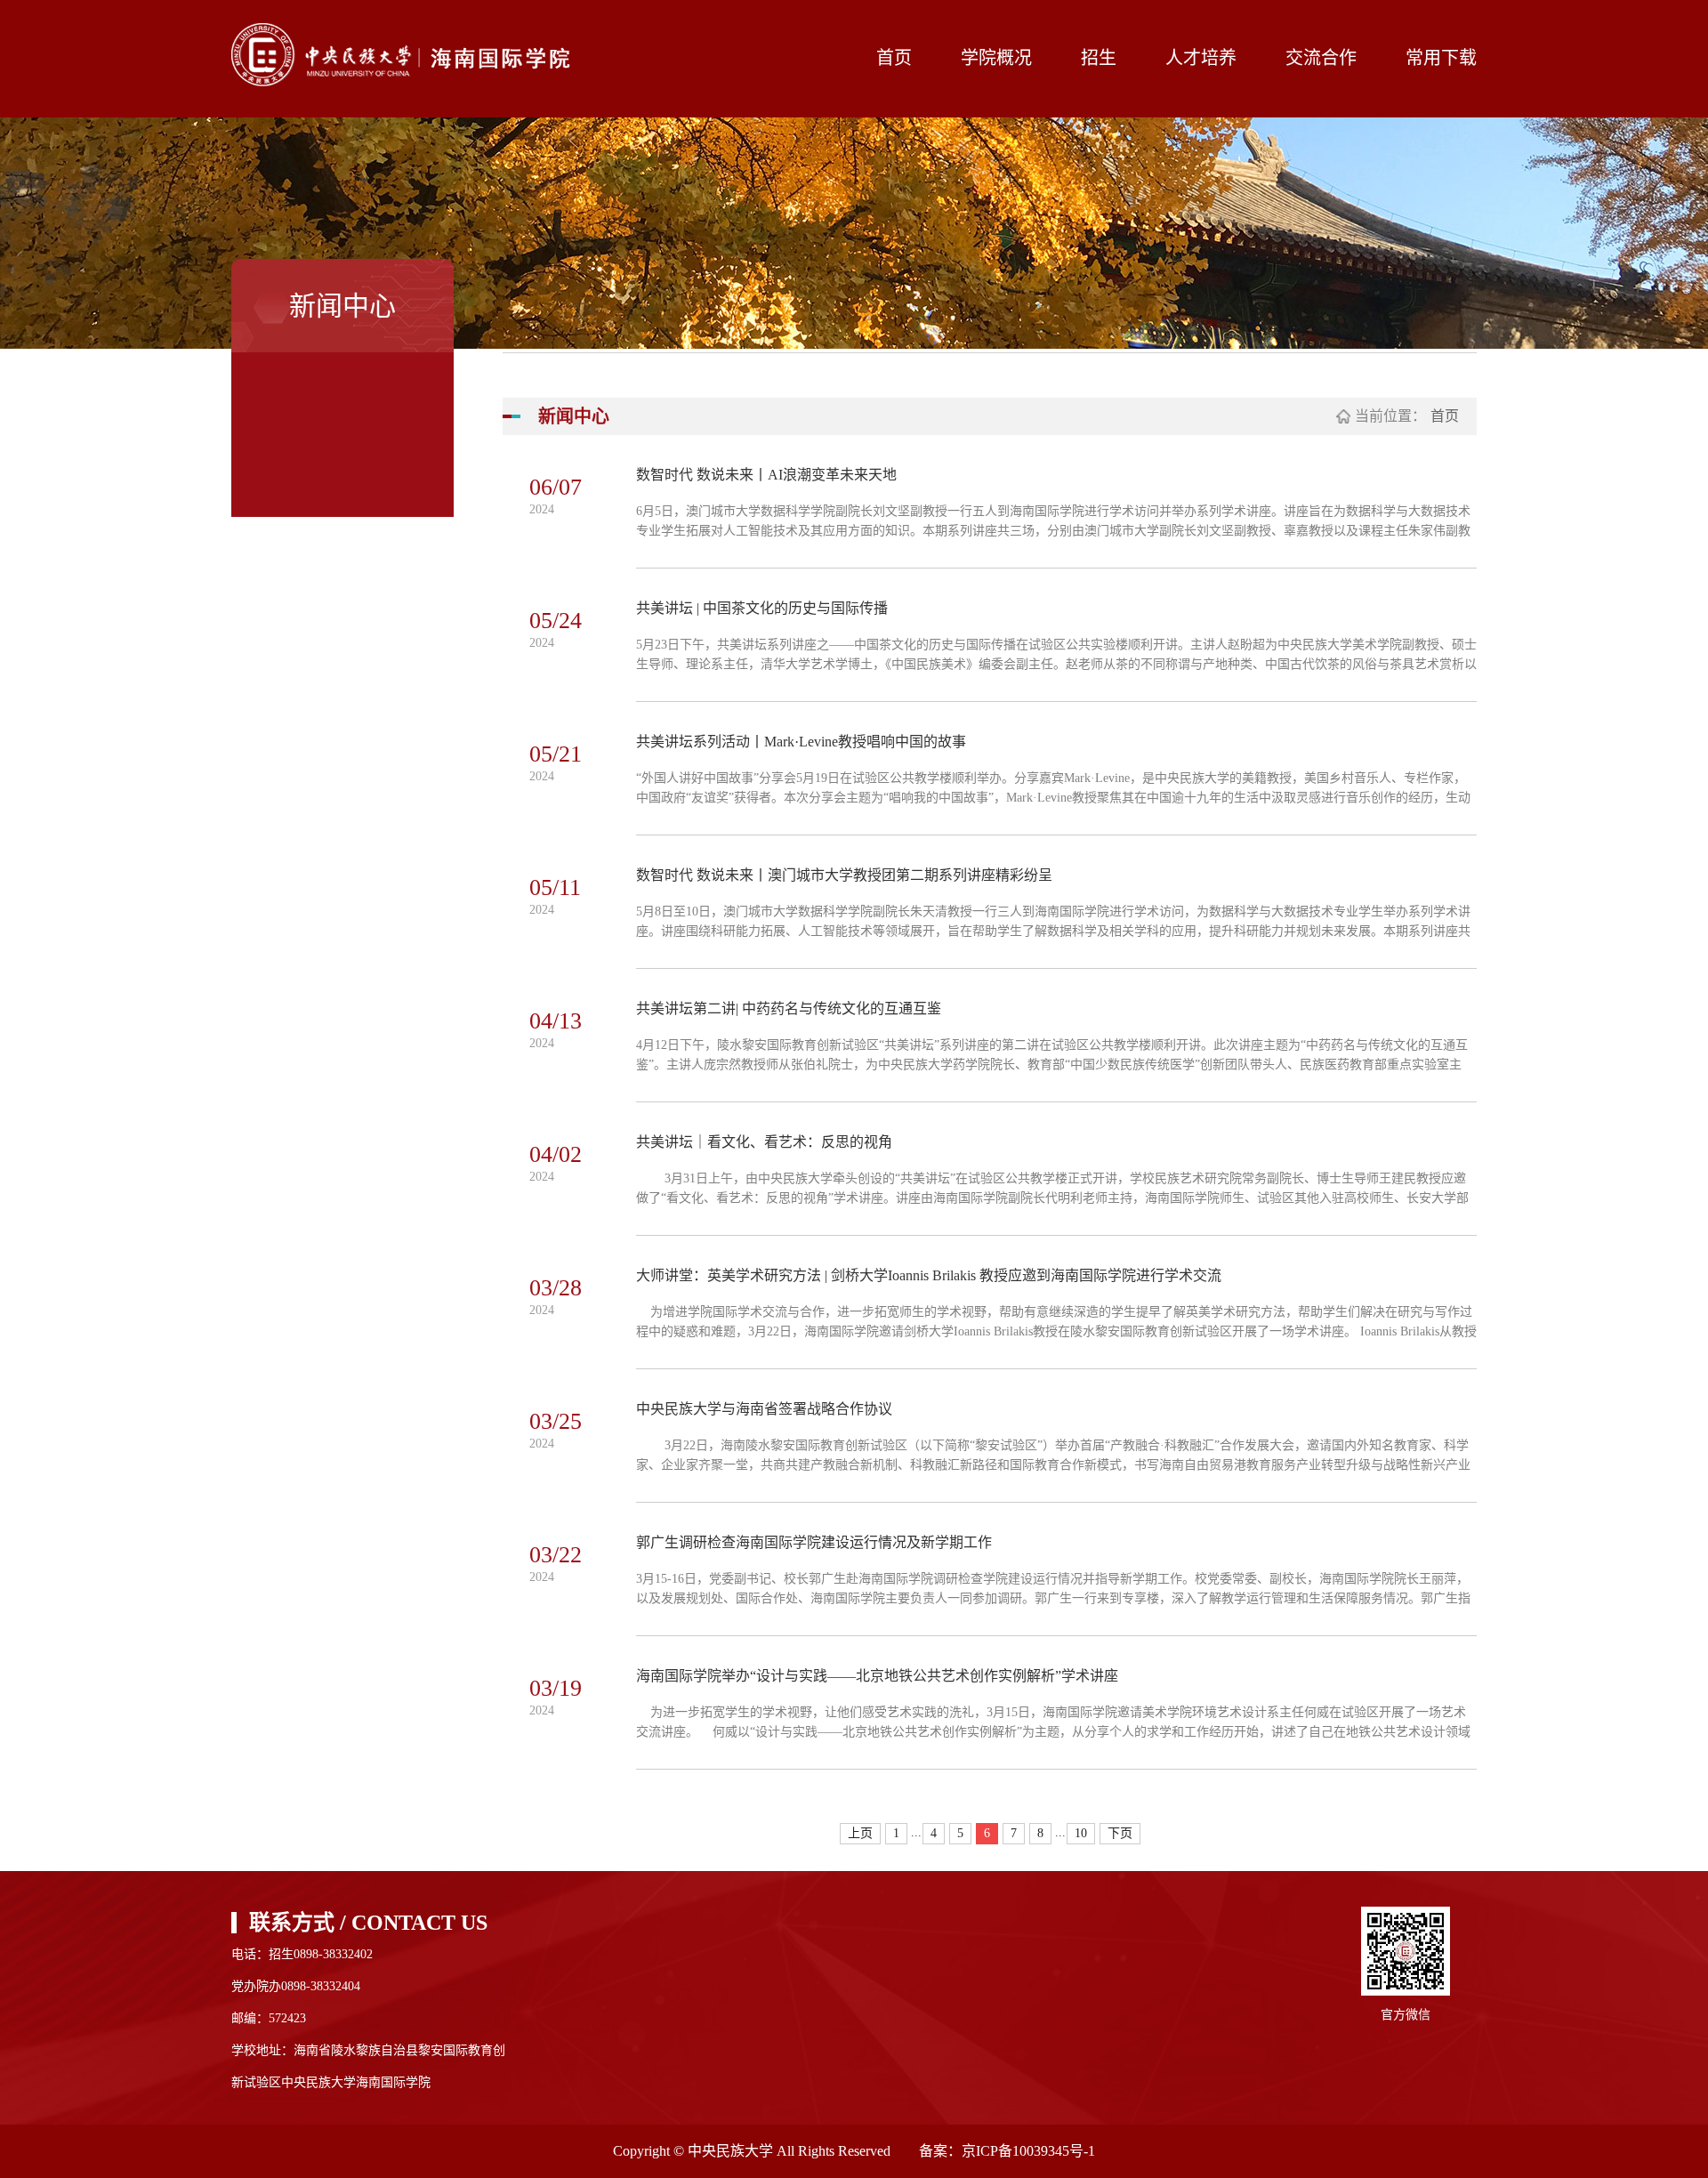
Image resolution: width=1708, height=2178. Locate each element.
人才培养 (1201, 58)
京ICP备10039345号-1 (1028, 2151)
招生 (1099, 58)
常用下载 (1441, 58)
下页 (1120, 1833)
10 (1081, 1833)
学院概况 (996, 58)
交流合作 (1321, 58)
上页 (860, 1833)
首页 (894, 58)
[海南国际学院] (412, 55)
